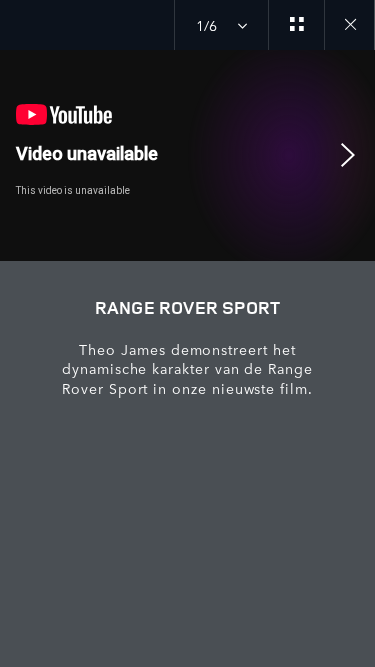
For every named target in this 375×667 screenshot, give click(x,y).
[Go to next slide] (353, 155)
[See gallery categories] (296, 25)
